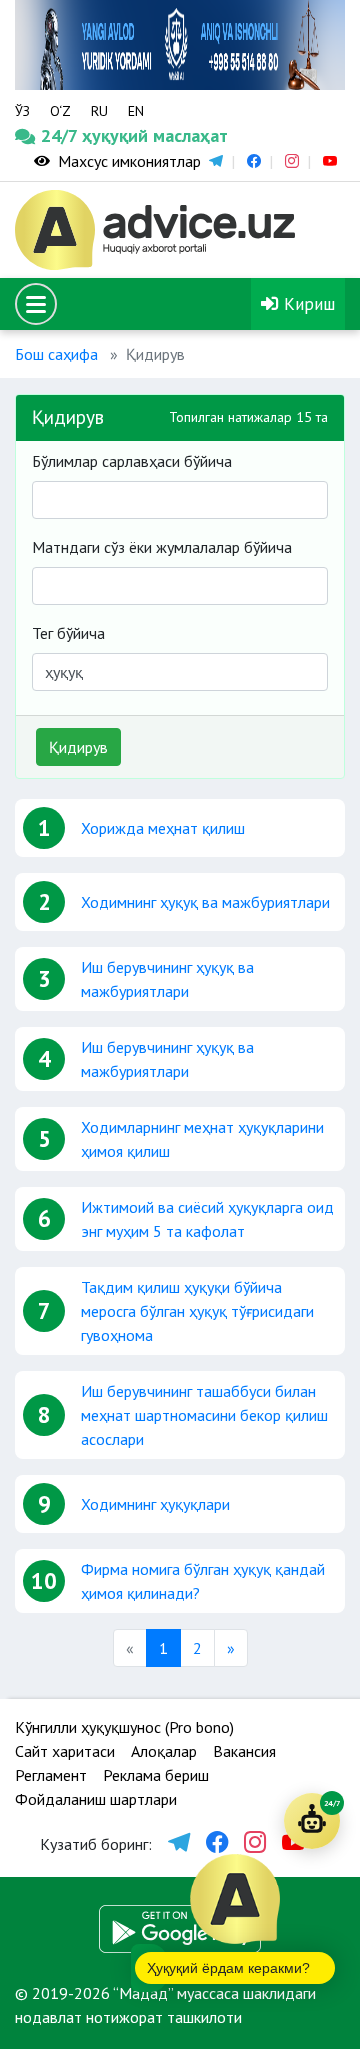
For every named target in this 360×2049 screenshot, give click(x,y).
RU (99, 111)
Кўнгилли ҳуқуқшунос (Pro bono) (124, 1727)
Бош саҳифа (56, 354)
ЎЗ (22, 111)
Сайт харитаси (65, 1751)
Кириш (307, 303)
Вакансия (244, 1751)
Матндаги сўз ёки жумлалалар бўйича (162, 547)
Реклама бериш (156, 1775)
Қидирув (78, 747)
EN (136, 111)
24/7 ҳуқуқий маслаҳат (58, 135)
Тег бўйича (68, 633)
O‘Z (60, 111)
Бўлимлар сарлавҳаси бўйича (132, 461)
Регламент (51, 1775)
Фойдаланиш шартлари (96, 1799)
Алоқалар (164, 1751)
